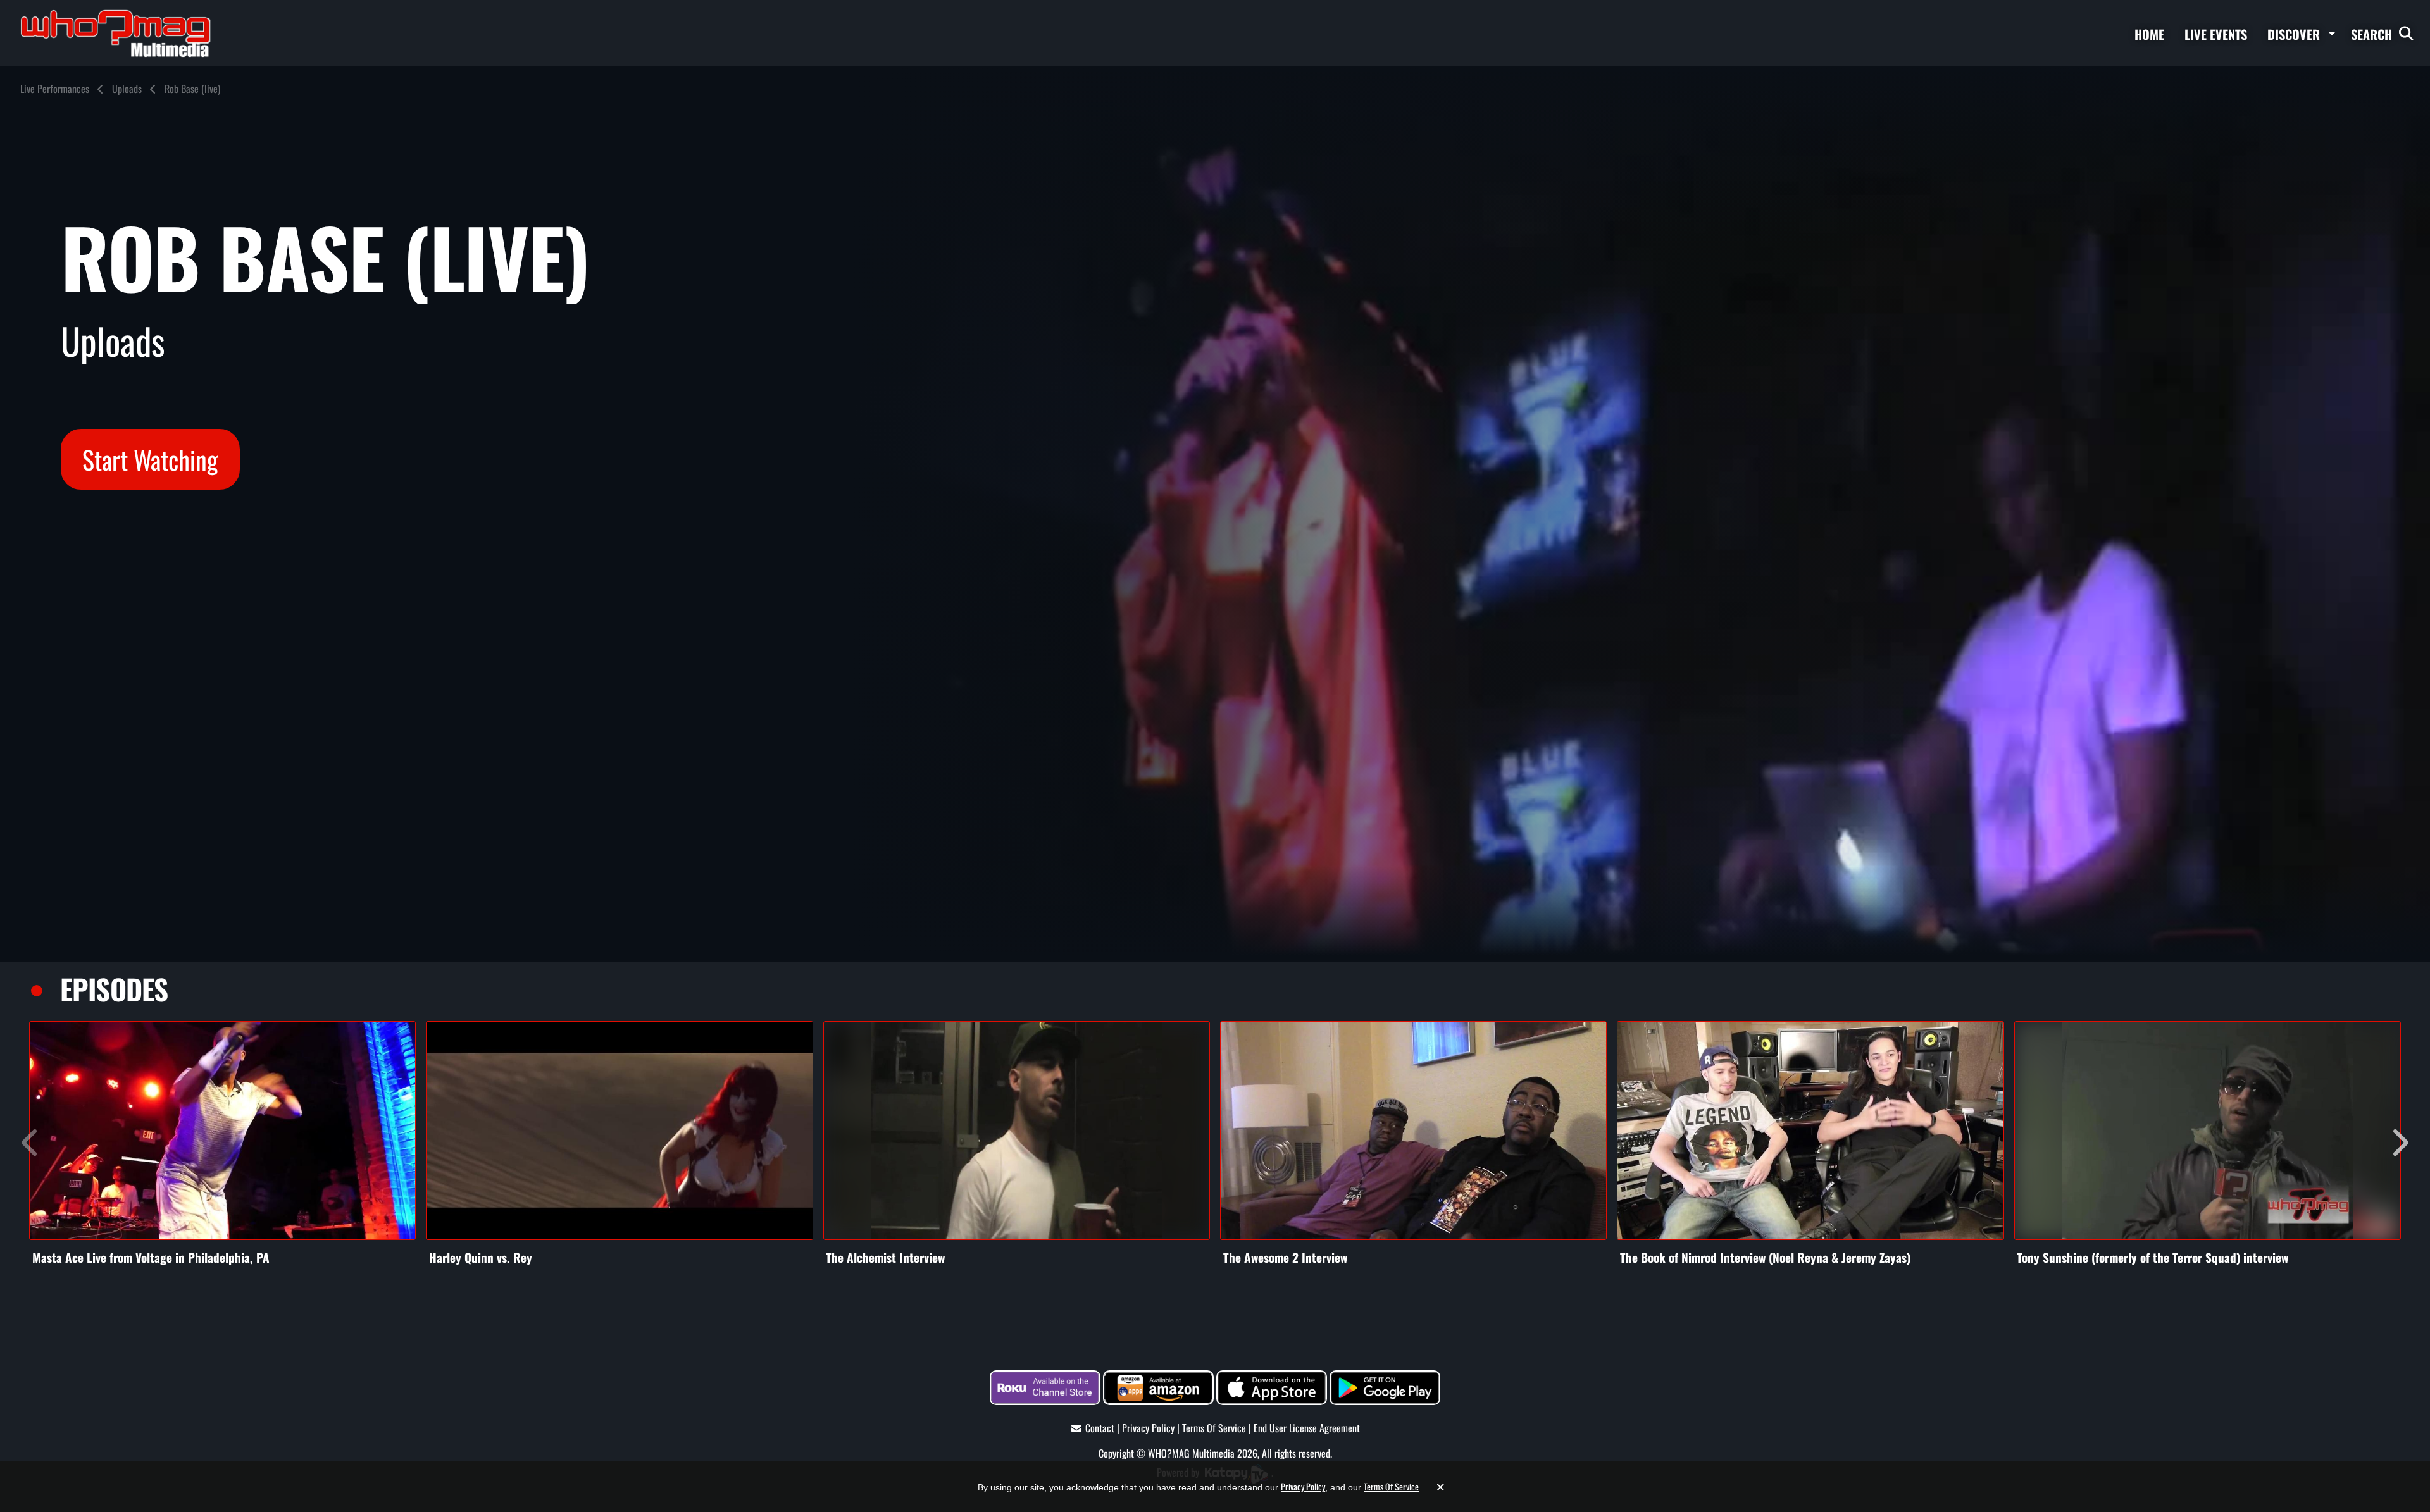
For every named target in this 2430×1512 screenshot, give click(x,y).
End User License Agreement (1307, 1428)
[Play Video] (222, 1131)
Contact (1100, 1428)
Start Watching (150, 459)
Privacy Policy (1148, 1428)
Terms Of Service (1214, 1428)
